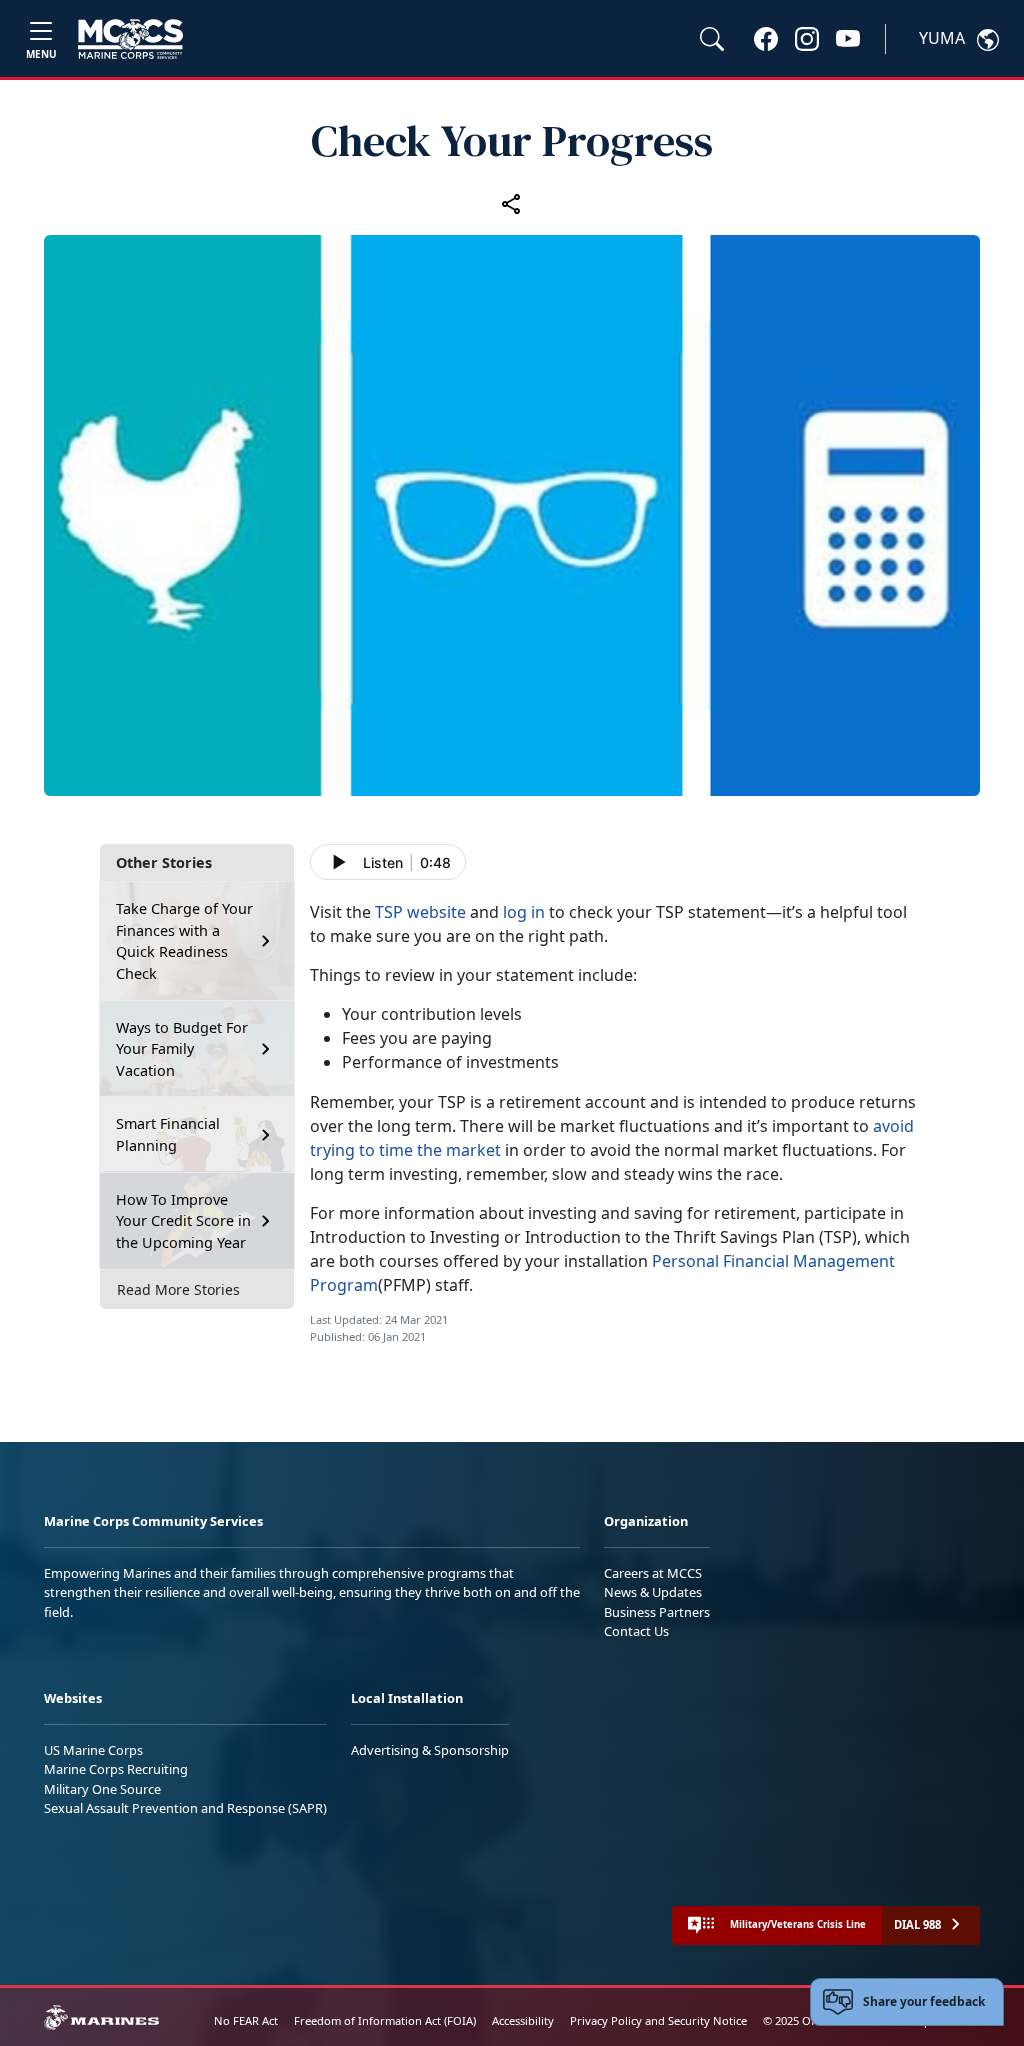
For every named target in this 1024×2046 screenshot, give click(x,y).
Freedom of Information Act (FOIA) (385, 2020)
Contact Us (636, 1631)
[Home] (130, 39)
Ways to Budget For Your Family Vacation (182, 1049)
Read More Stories (178, 1289)
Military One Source (102, 1789)
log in (524, 912)
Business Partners (657, 1612)
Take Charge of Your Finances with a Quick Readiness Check (184, 941)
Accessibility (523, 2020)
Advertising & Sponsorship (430, 1750)
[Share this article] (512, 203)
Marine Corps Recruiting (116, 1769)
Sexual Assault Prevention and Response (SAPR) (185, 1808)
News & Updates (653, 1592)
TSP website (420, 912)
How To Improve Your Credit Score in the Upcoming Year (183, 1221)
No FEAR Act (246, 2020)
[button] (766, 38)
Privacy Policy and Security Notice (658, 2020)
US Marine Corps (93, 1750)
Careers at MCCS (653, 1573)
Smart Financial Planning (168, 1134)
